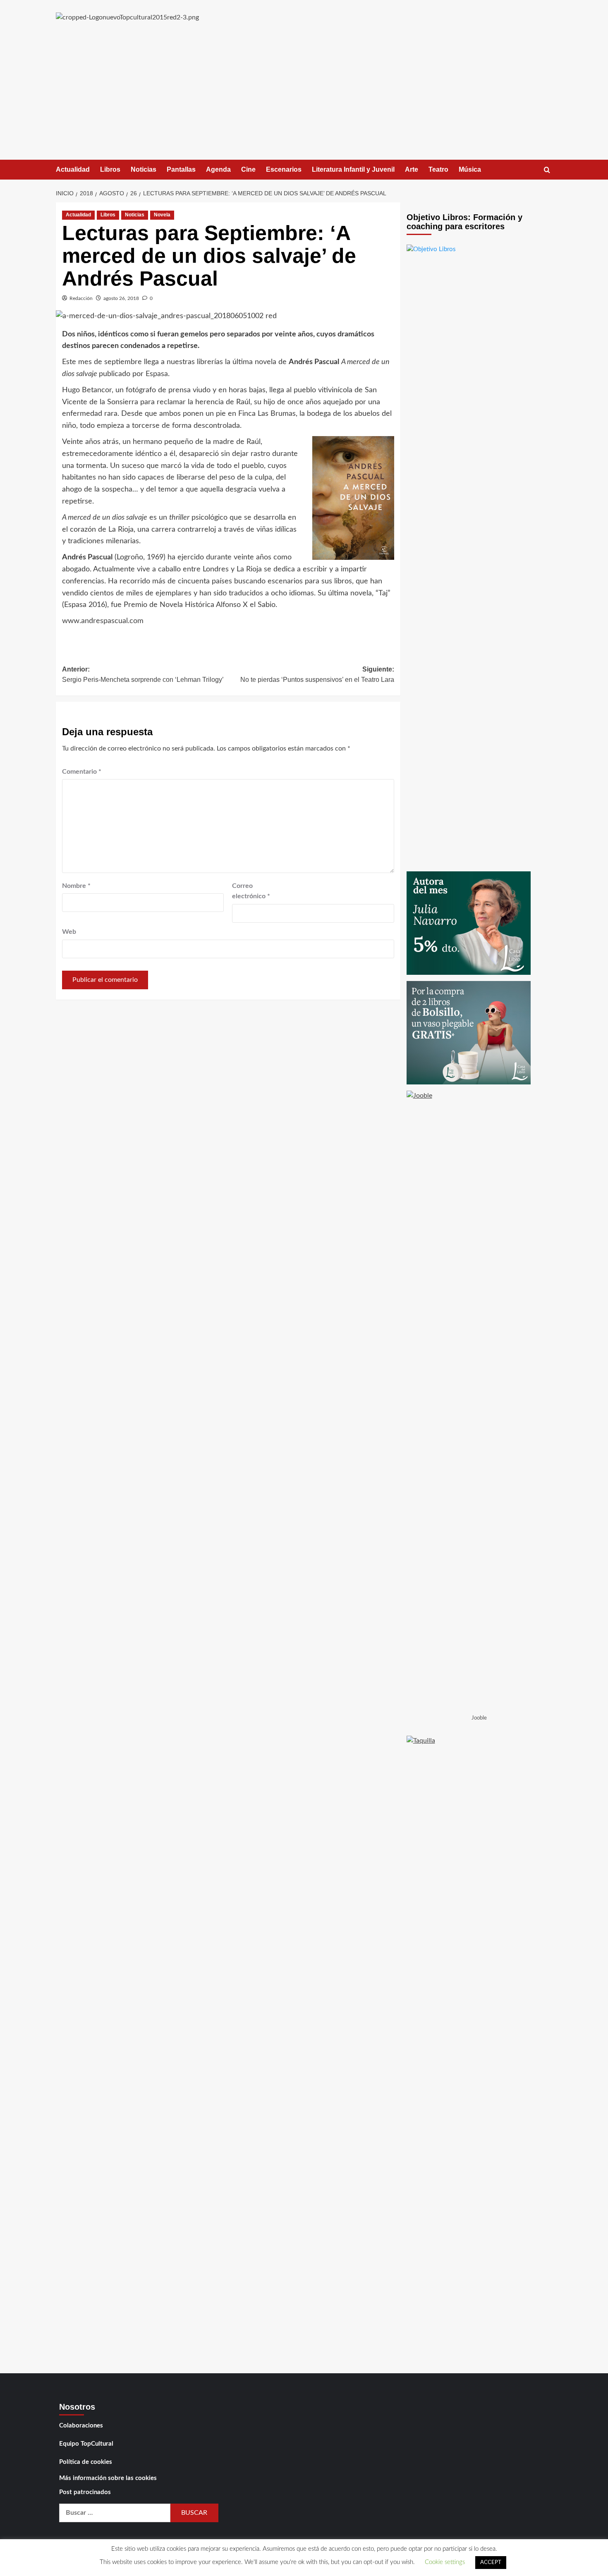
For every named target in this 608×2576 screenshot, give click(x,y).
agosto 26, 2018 (121, 298)
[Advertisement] (304, 98)
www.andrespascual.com (103, 621)
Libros (110, 169)
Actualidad (73, 169)
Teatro (438, 169)
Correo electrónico (251, 891)
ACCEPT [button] (491, 2563)
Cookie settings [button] (445, 2562)
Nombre (76, 886)
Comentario (82, 772)
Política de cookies (86, 2462)
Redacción (81, 298)
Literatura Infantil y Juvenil (353, 169)
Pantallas (181, 169)
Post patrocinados (85, 2492)
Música (470, 169)
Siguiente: (317, 675)
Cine (248, 169)
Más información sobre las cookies (108, 2478)
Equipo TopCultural (86, 2444)
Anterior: (143, 675)
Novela (162, 215)
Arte (412, 169)
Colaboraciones (81, 2426)
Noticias (144, 169)
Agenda (218, 169)
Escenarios (284, 169)
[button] (547, 170)
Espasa (157, 374)
